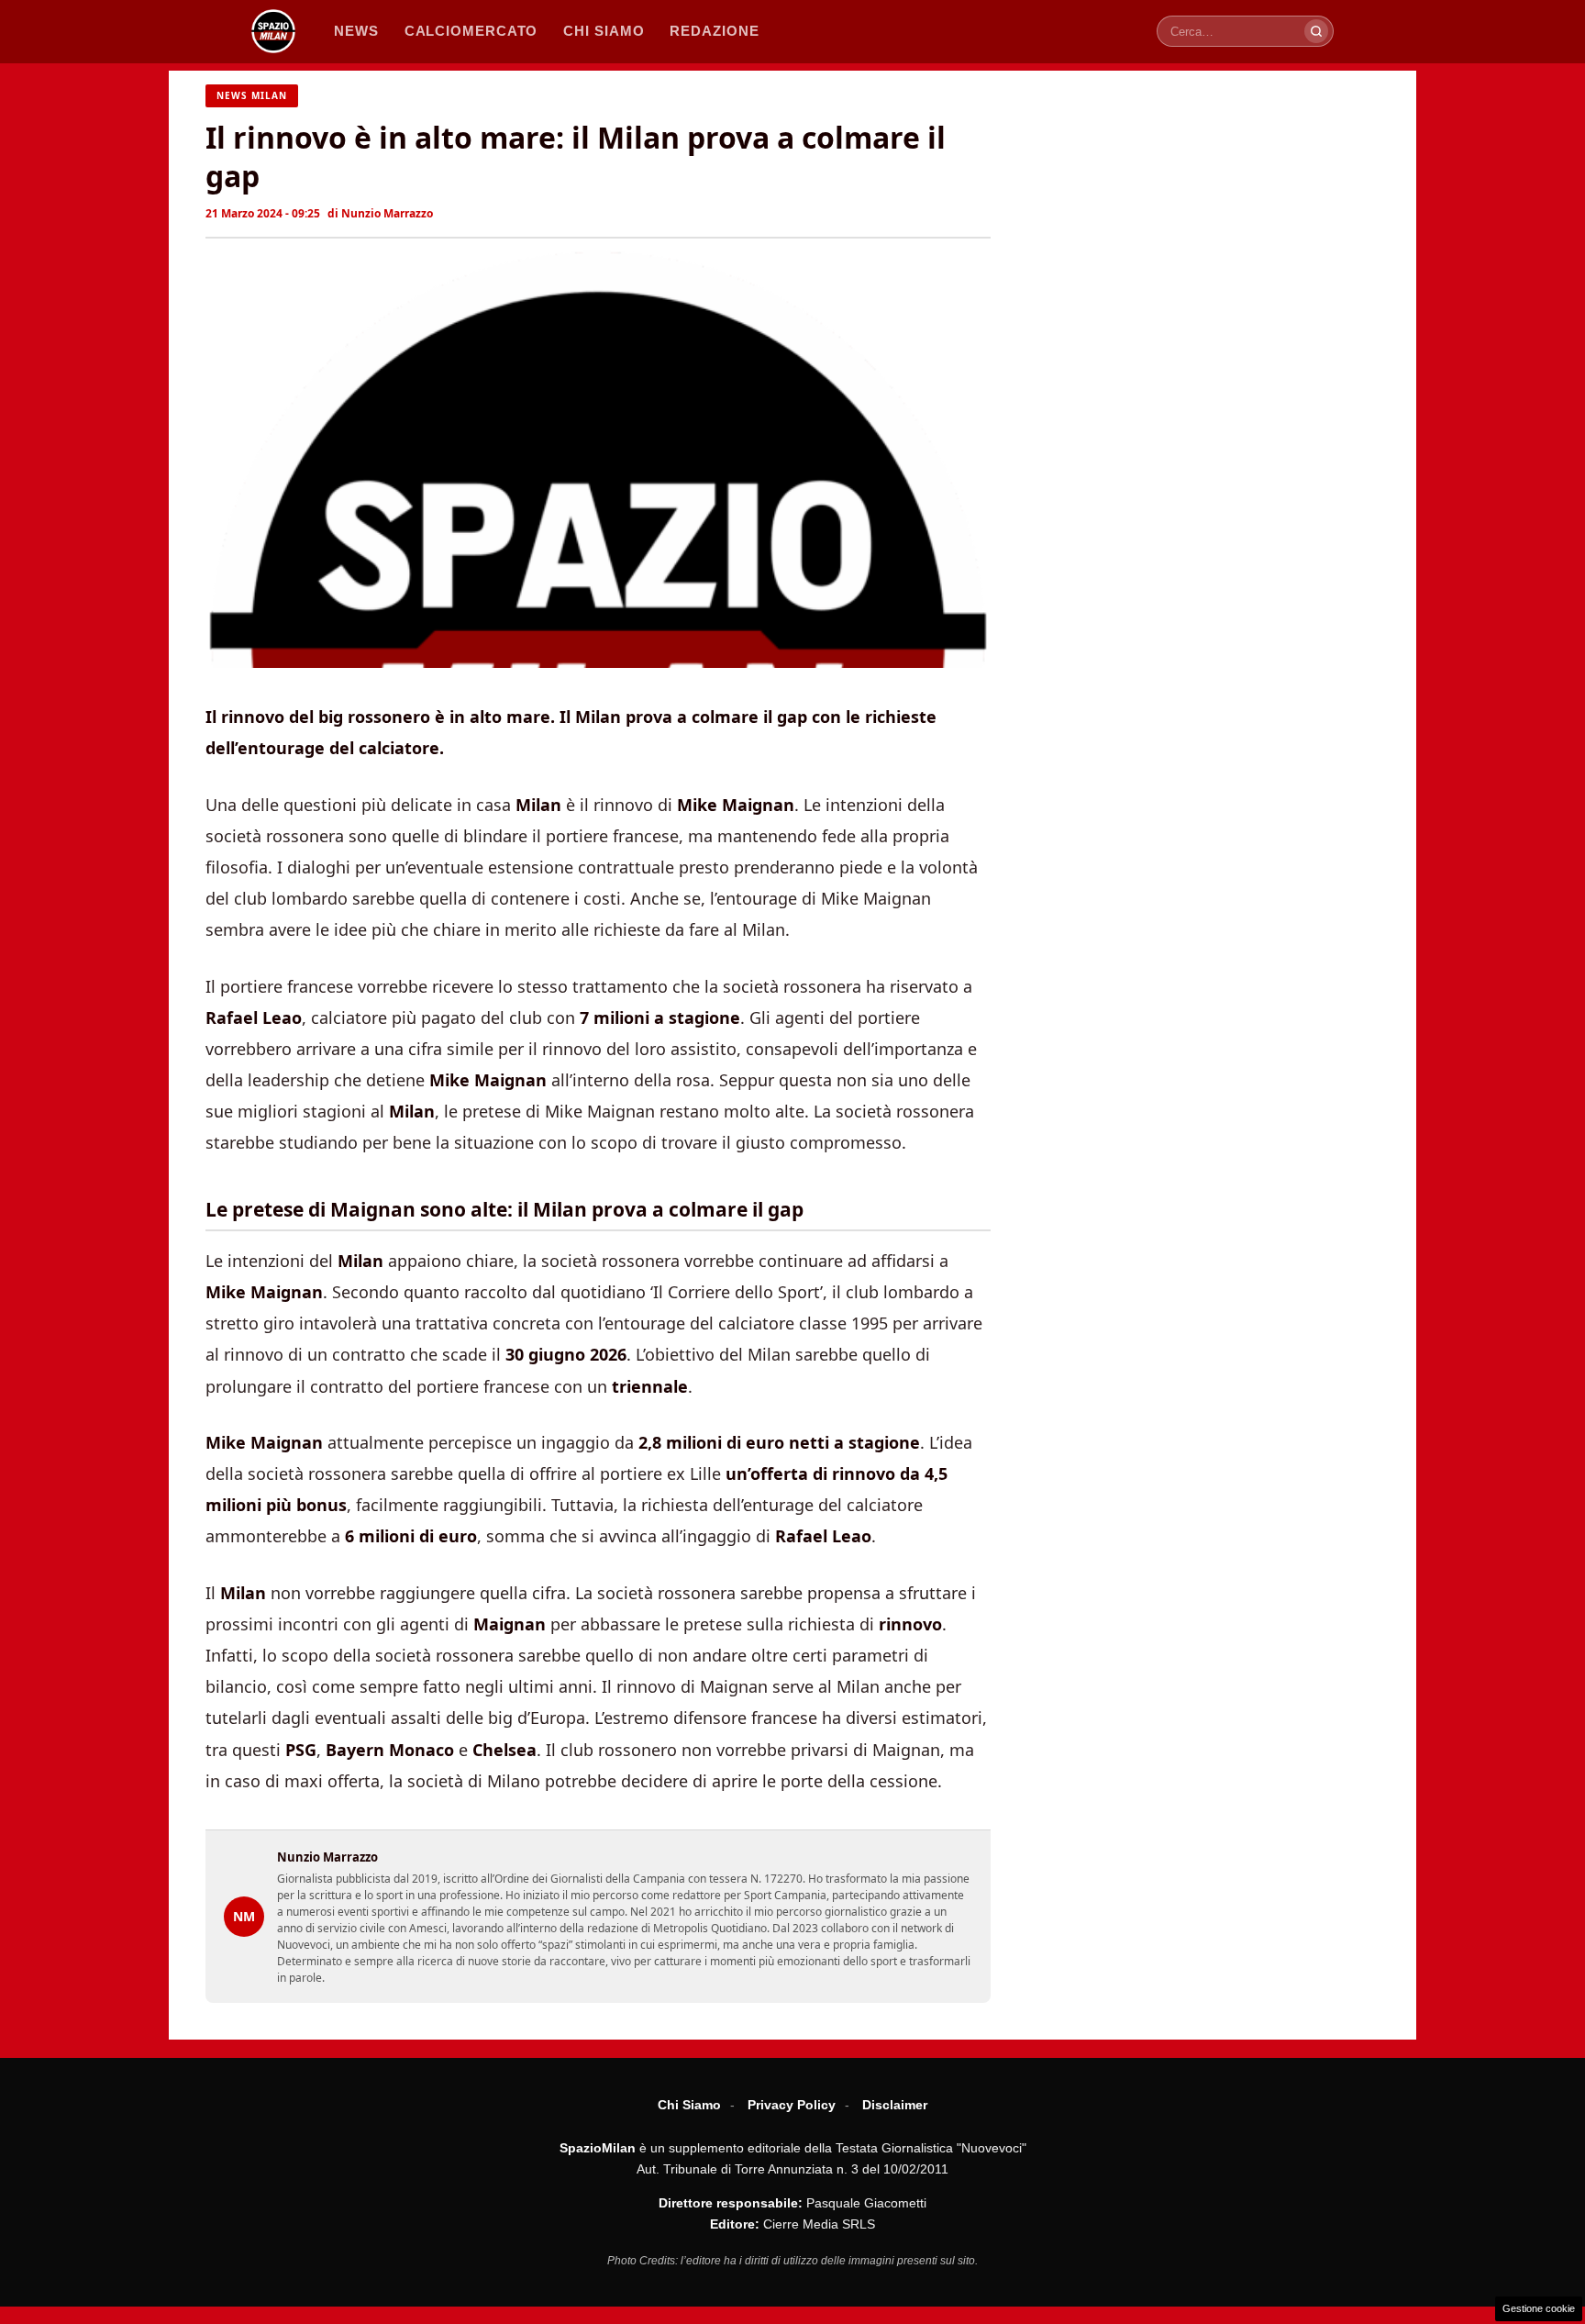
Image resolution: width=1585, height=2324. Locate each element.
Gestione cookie (1539, 2308)
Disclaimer (895, 2105)
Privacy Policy (792, 2105)
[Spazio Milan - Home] (273, 31)
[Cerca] (1316, 31)
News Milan (252, 95)
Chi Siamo (689, 2105)
